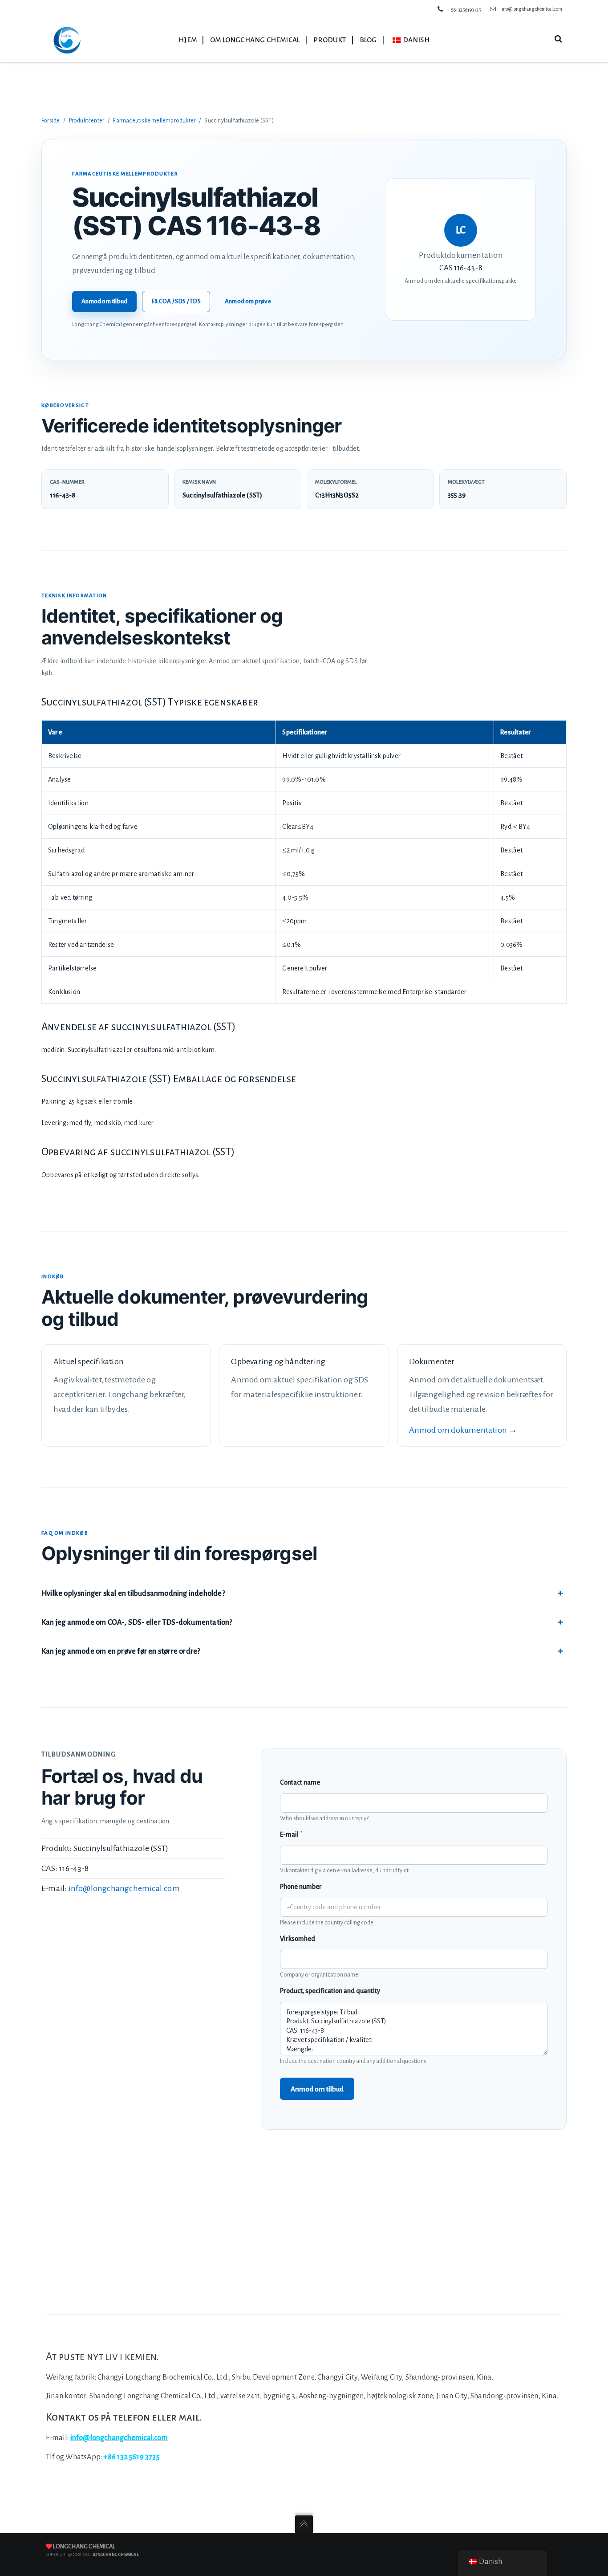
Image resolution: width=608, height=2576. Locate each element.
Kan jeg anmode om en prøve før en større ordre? (121, 1651)
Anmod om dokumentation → (463, 1430)
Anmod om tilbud (104, 301)
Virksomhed (298, 1939)
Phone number (301, 1887)
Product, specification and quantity (330, 1991)
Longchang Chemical (84, 2547)
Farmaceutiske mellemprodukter (154, 121)
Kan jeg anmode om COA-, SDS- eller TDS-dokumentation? (137, 1622)
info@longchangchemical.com (531, 9)
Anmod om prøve (248, 301)
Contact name (300, 1782)
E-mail (291, 1834)
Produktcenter (87, 121)
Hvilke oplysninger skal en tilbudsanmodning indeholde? (133, 1594)
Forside (51, 121)
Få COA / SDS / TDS (176, 301)
